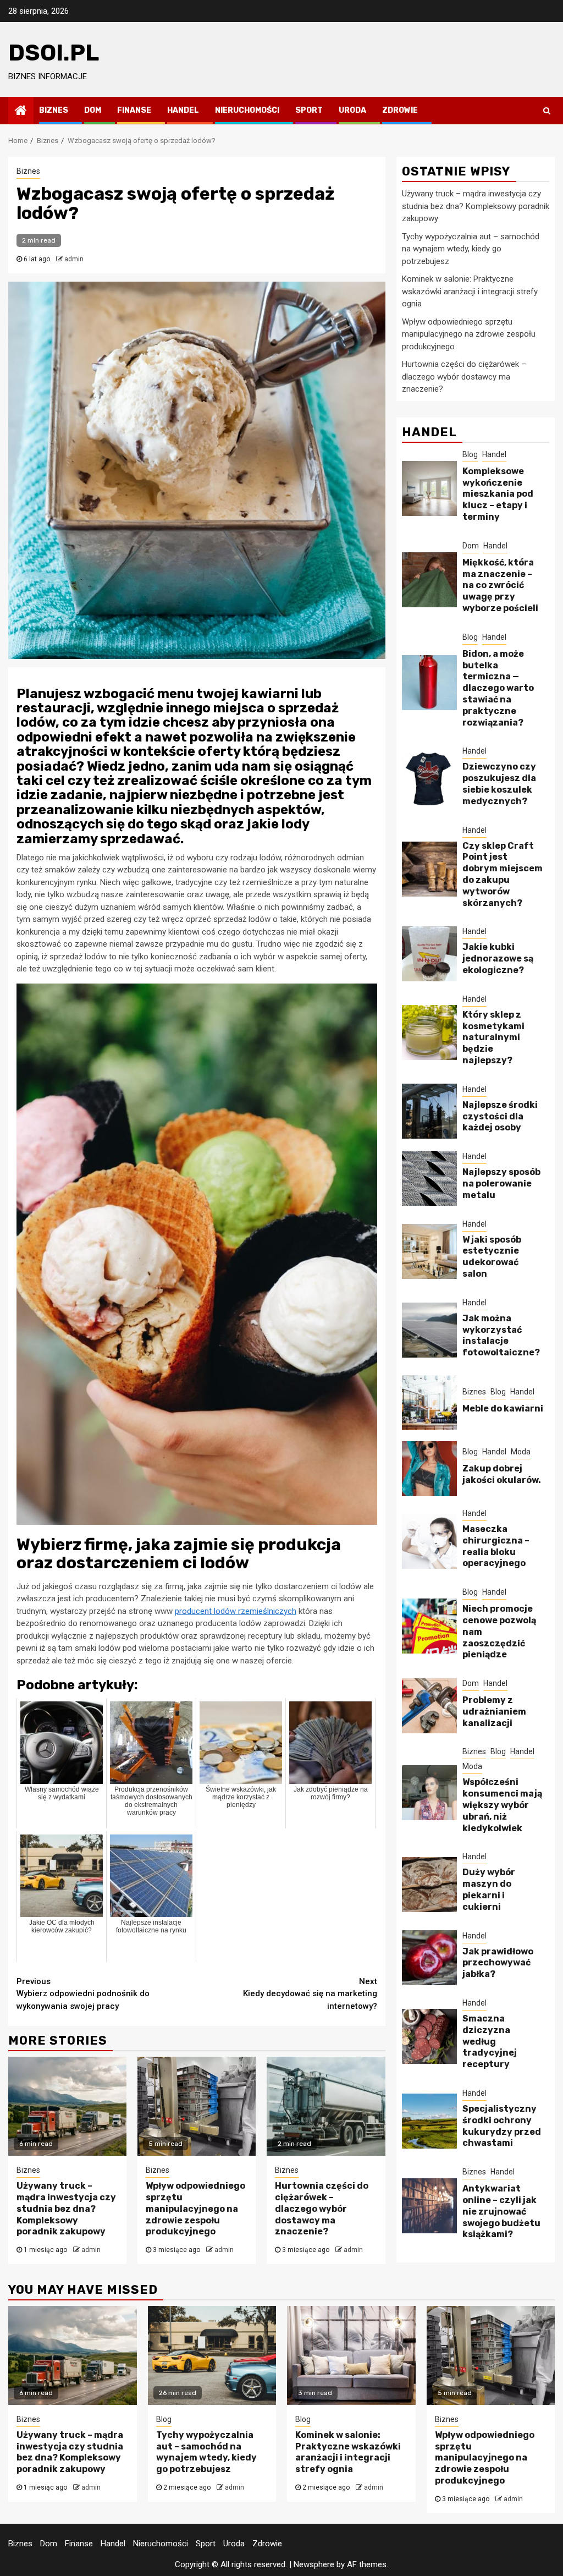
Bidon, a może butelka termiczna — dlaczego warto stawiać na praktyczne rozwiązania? (498, 688)
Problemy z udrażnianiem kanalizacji (494, 1712)
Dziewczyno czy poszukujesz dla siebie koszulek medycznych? (499, 784)
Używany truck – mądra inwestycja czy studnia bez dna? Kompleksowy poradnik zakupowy (66, 2209)
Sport (309, 110)
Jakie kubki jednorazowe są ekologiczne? (498, 959)
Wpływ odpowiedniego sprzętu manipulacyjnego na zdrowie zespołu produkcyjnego (195, 2209)
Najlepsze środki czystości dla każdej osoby (500, 1116)
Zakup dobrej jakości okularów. (502, 1474)
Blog (470, 454)
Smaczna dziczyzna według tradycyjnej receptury (490, 2041)
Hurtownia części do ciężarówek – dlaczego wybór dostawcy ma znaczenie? (322, 2209)
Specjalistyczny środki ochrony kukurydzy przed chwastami (502, 2126)
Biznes (54, 110)
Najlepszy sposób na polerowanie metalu (501, 1183)
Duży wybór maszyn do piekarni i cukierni (489, 1889)
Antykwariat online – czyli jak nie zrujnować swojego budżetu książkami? (501, 2211)
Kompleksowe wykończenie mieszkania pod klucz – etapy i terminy (498, 494)
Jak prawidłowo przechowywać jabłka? (498, 1963)
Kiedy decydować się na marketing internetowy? (310, 1994)
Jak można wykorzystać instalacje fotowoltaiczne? (501, 1335)
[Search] (547, 111)
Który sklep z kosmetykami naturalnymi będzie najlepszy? (493, 1037)
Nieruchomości (247, 110)
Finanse (134, 110)
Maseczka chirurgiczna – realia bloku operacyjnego (496, 1546)
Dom (93, 110)
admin (74, 259)
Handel (183, 110)
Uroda (352, 110)
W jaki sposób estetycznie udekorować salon (492, 1257)
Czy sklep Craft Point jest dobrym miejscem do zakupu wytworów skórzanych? (503, 874)
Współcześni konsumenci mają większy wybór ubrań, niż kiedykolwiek (502, 1805)
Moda (521, 1452)
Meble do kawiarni (503, 1408)
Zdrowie (400, 110)
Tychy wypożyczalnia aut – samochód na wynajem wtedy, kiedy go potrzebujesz (471, 249)
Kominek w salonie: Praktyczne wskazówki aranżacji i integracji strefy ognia (470, 291)
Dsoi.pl (54, 53)
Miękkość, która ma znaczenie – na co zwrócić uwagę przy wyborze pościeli (500, 585)
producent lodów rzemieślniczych (236, 1611)
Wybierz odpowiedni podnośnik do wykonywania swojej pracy (83, 1994)
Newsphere (314, 2564)
